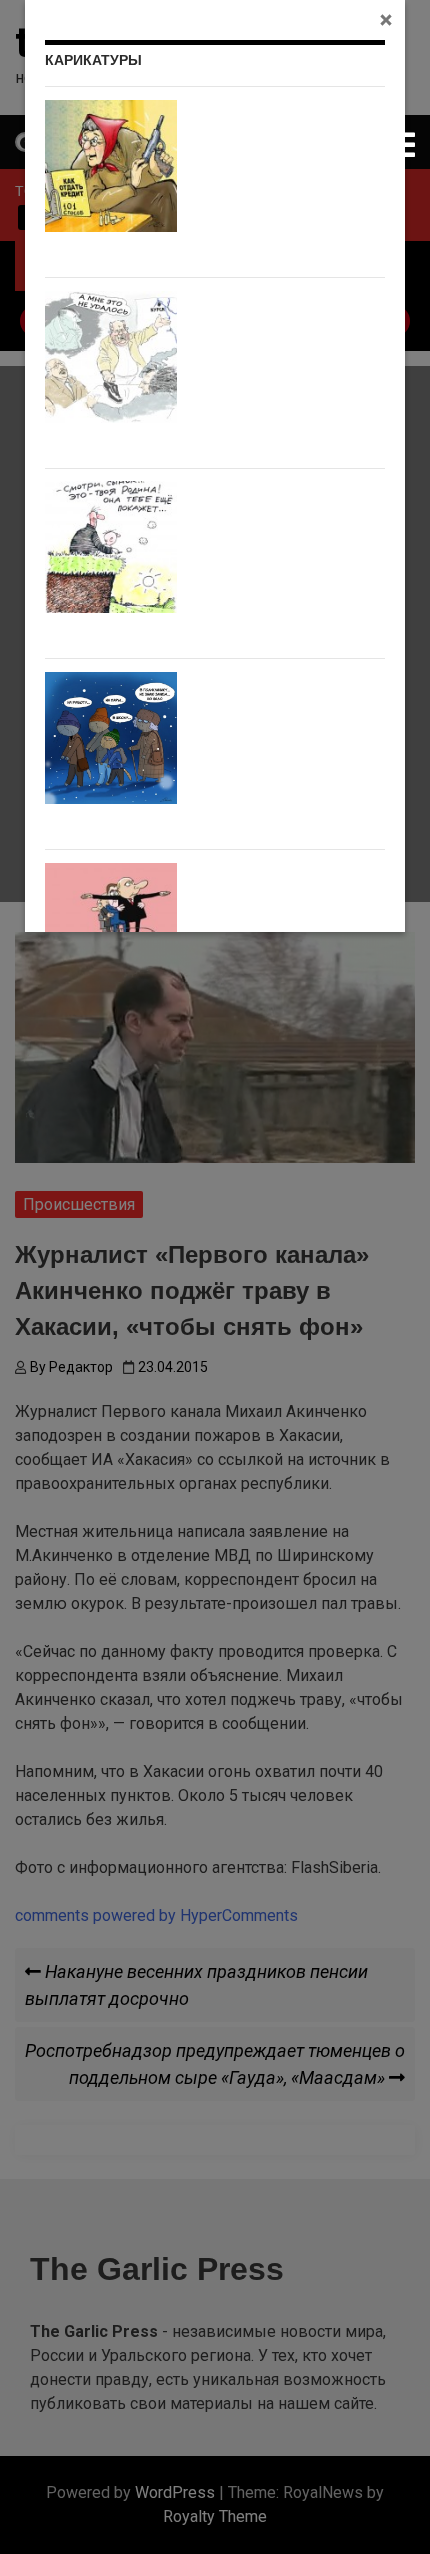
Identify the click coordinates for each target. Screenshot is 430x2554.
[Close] (386, 19)
